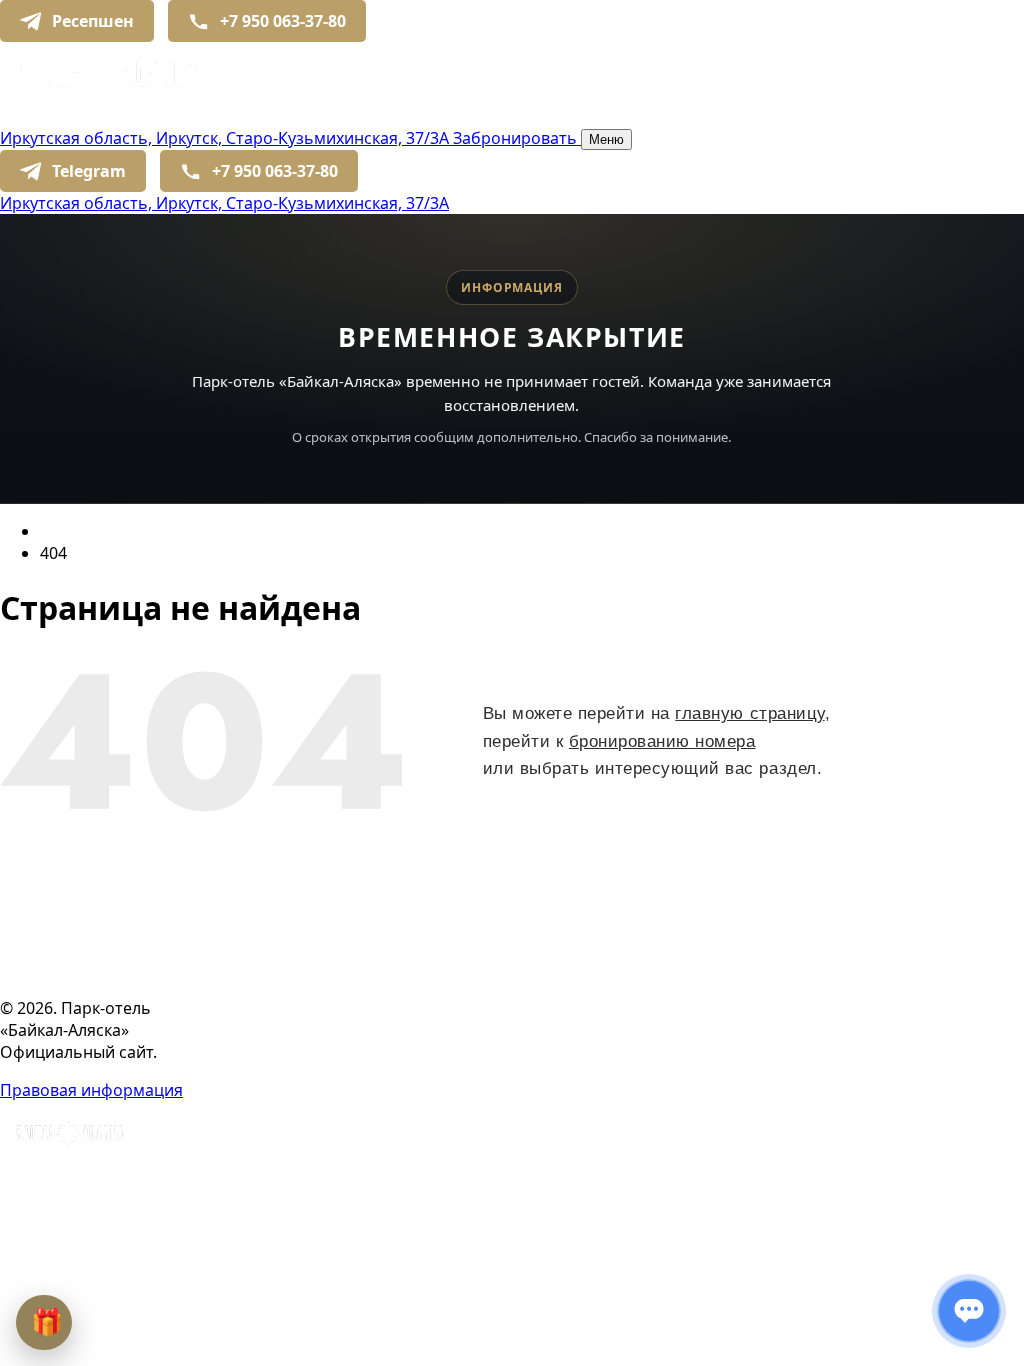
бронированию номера (662, 741)
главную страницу (749, 713)
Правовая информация (91, 1090)
